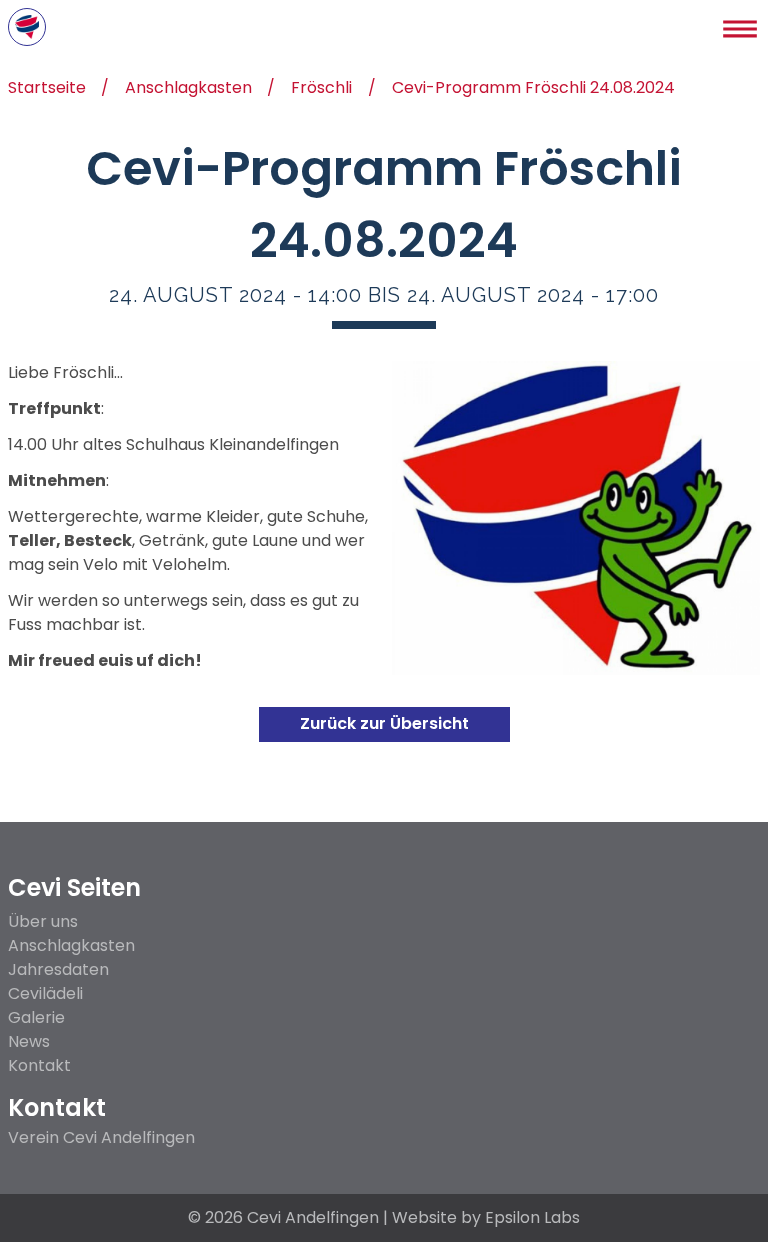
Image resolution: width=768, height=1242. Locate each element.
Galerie (36, 1017)
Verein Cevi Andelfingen (101, 1138)
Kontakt (39, 1065)
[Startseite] (27, 27)
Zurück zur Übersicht (384, 723)
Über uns (43, 921)
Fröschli (321, 89)
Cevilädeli (45, 993)
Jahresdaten (58, 969)
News (29, 1041)
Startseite (47, 89)
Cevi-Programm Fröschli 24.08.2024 (533, 89)
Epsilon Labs (532, 1217)
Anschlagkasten (188, 89)
